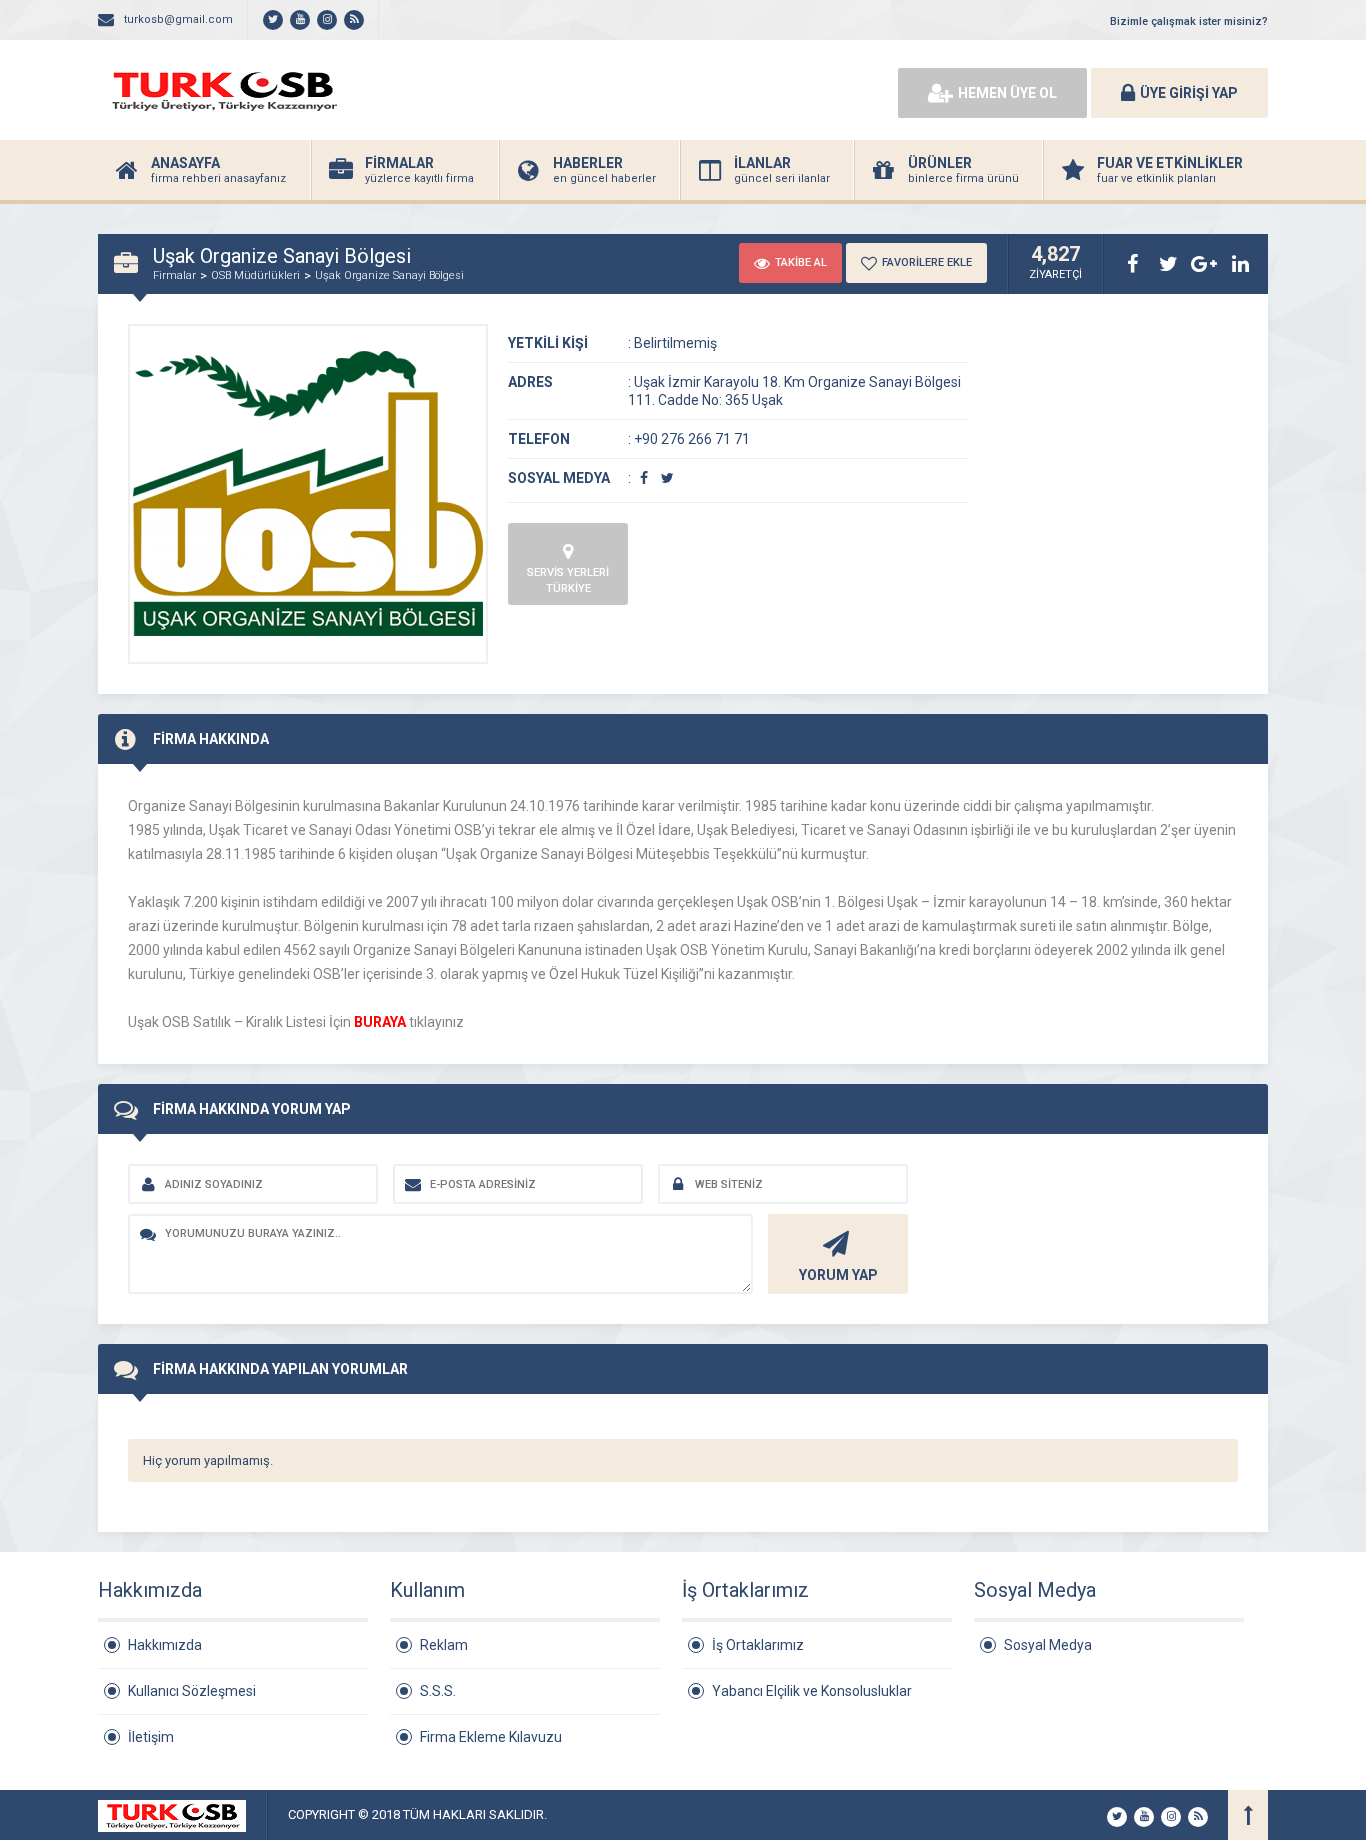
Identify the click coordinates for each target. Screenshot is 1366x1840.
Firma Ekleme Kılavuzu (491, 1737)
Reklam (444, 1645)
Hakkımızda (165, 1645)
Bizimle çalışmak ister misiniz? (1189, 21)
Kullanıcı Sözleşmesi (192, 1691)
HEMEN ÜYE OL (1007, 93)
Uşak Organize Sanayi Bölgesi (389, 275)
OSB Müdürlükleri (255, 275)
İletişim (151, 1737)
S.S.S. (438, 1691)
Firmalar (174, 275)
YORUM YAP (838, 1275)
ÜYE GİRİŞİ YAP (1189, 93)
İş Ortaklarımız (758, 1645)
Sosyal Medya (1048, 1645)
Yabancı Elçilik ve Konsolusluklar (812, 1691)
